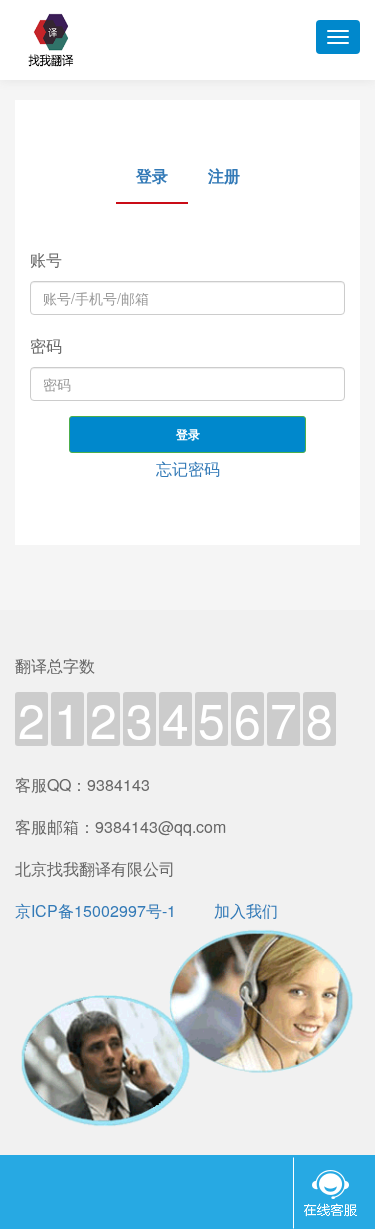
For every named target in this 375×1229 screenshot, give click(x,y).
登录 (188, 434)
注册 (224, 175)
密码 (46, 345)
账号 (46, 259)
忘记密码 (188, 468)
